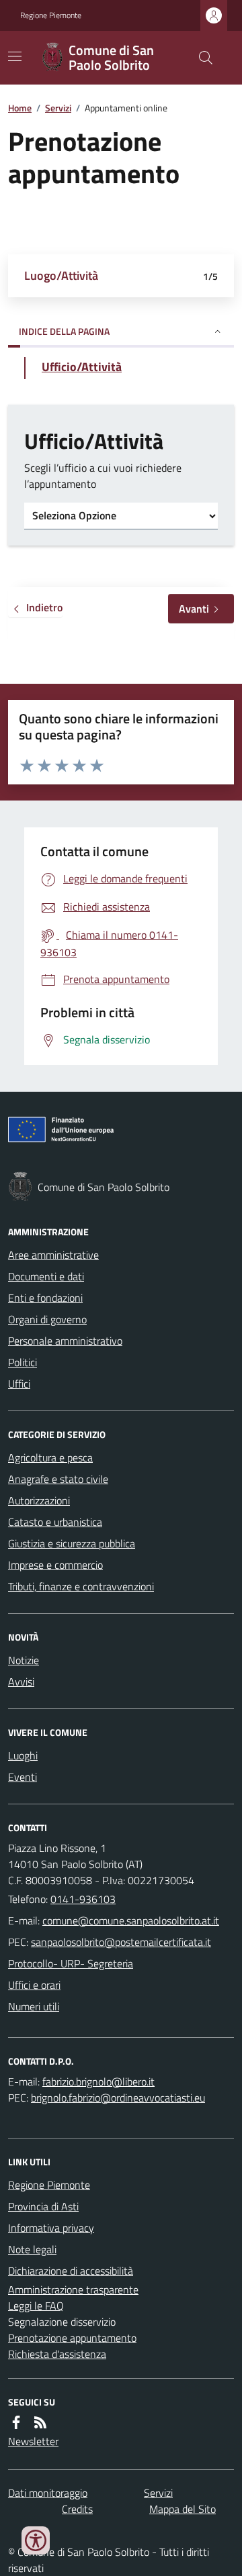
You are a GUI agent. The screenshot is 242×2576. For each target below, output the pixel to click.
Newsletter (33, 2441)
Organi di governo (47, 1319)
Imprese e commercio (55, 1565)
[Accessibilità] (36, 2540)
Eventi (23, 1777)
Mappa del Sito (183, 2509)
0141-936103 (83, 1899)
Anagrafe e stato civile (58, 1479)
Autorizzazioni (39, 1500)
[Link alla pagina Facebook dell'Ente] (16, 2422)
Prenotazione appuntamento (72, 2338)
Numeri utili (34, 2006)
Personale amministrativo (65, 1341)
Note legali (32, 2249)
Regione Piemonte (51, 15)
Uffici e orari (34, 1985)
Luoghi (23, 1755)
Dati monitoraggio (48, 2493)
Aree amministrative (53, 1255)
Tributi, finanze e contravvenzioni (81, 1586)
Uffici (19, 1384)
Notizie (24, 1660)
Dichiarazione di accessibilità (71, 2271)
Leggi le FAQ (36, 2306)
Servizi (58, 108)
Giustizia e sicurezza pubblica (72, 1543)
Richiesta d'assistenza (57, 2354)
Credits (77, 2509)
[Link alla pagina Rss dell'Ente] (40, 2422)
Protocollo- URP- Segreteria (71, 1963)
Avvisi (21, 1682)
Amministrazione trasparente (73, 2289)
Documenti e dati (46, 1276)
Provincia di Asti (43, 2206)
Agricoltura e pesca (50, 1457)
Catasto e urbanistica (55, 1522)
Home (20, 108)
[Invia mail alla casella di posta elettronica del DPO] (98, 2081)
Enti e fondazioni (45, 1298)
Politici (23, 1362)
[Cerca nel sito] (200, 58)
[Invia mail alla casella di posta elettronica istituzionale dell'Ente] (131, 1920)
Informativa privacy (51, 2228)
